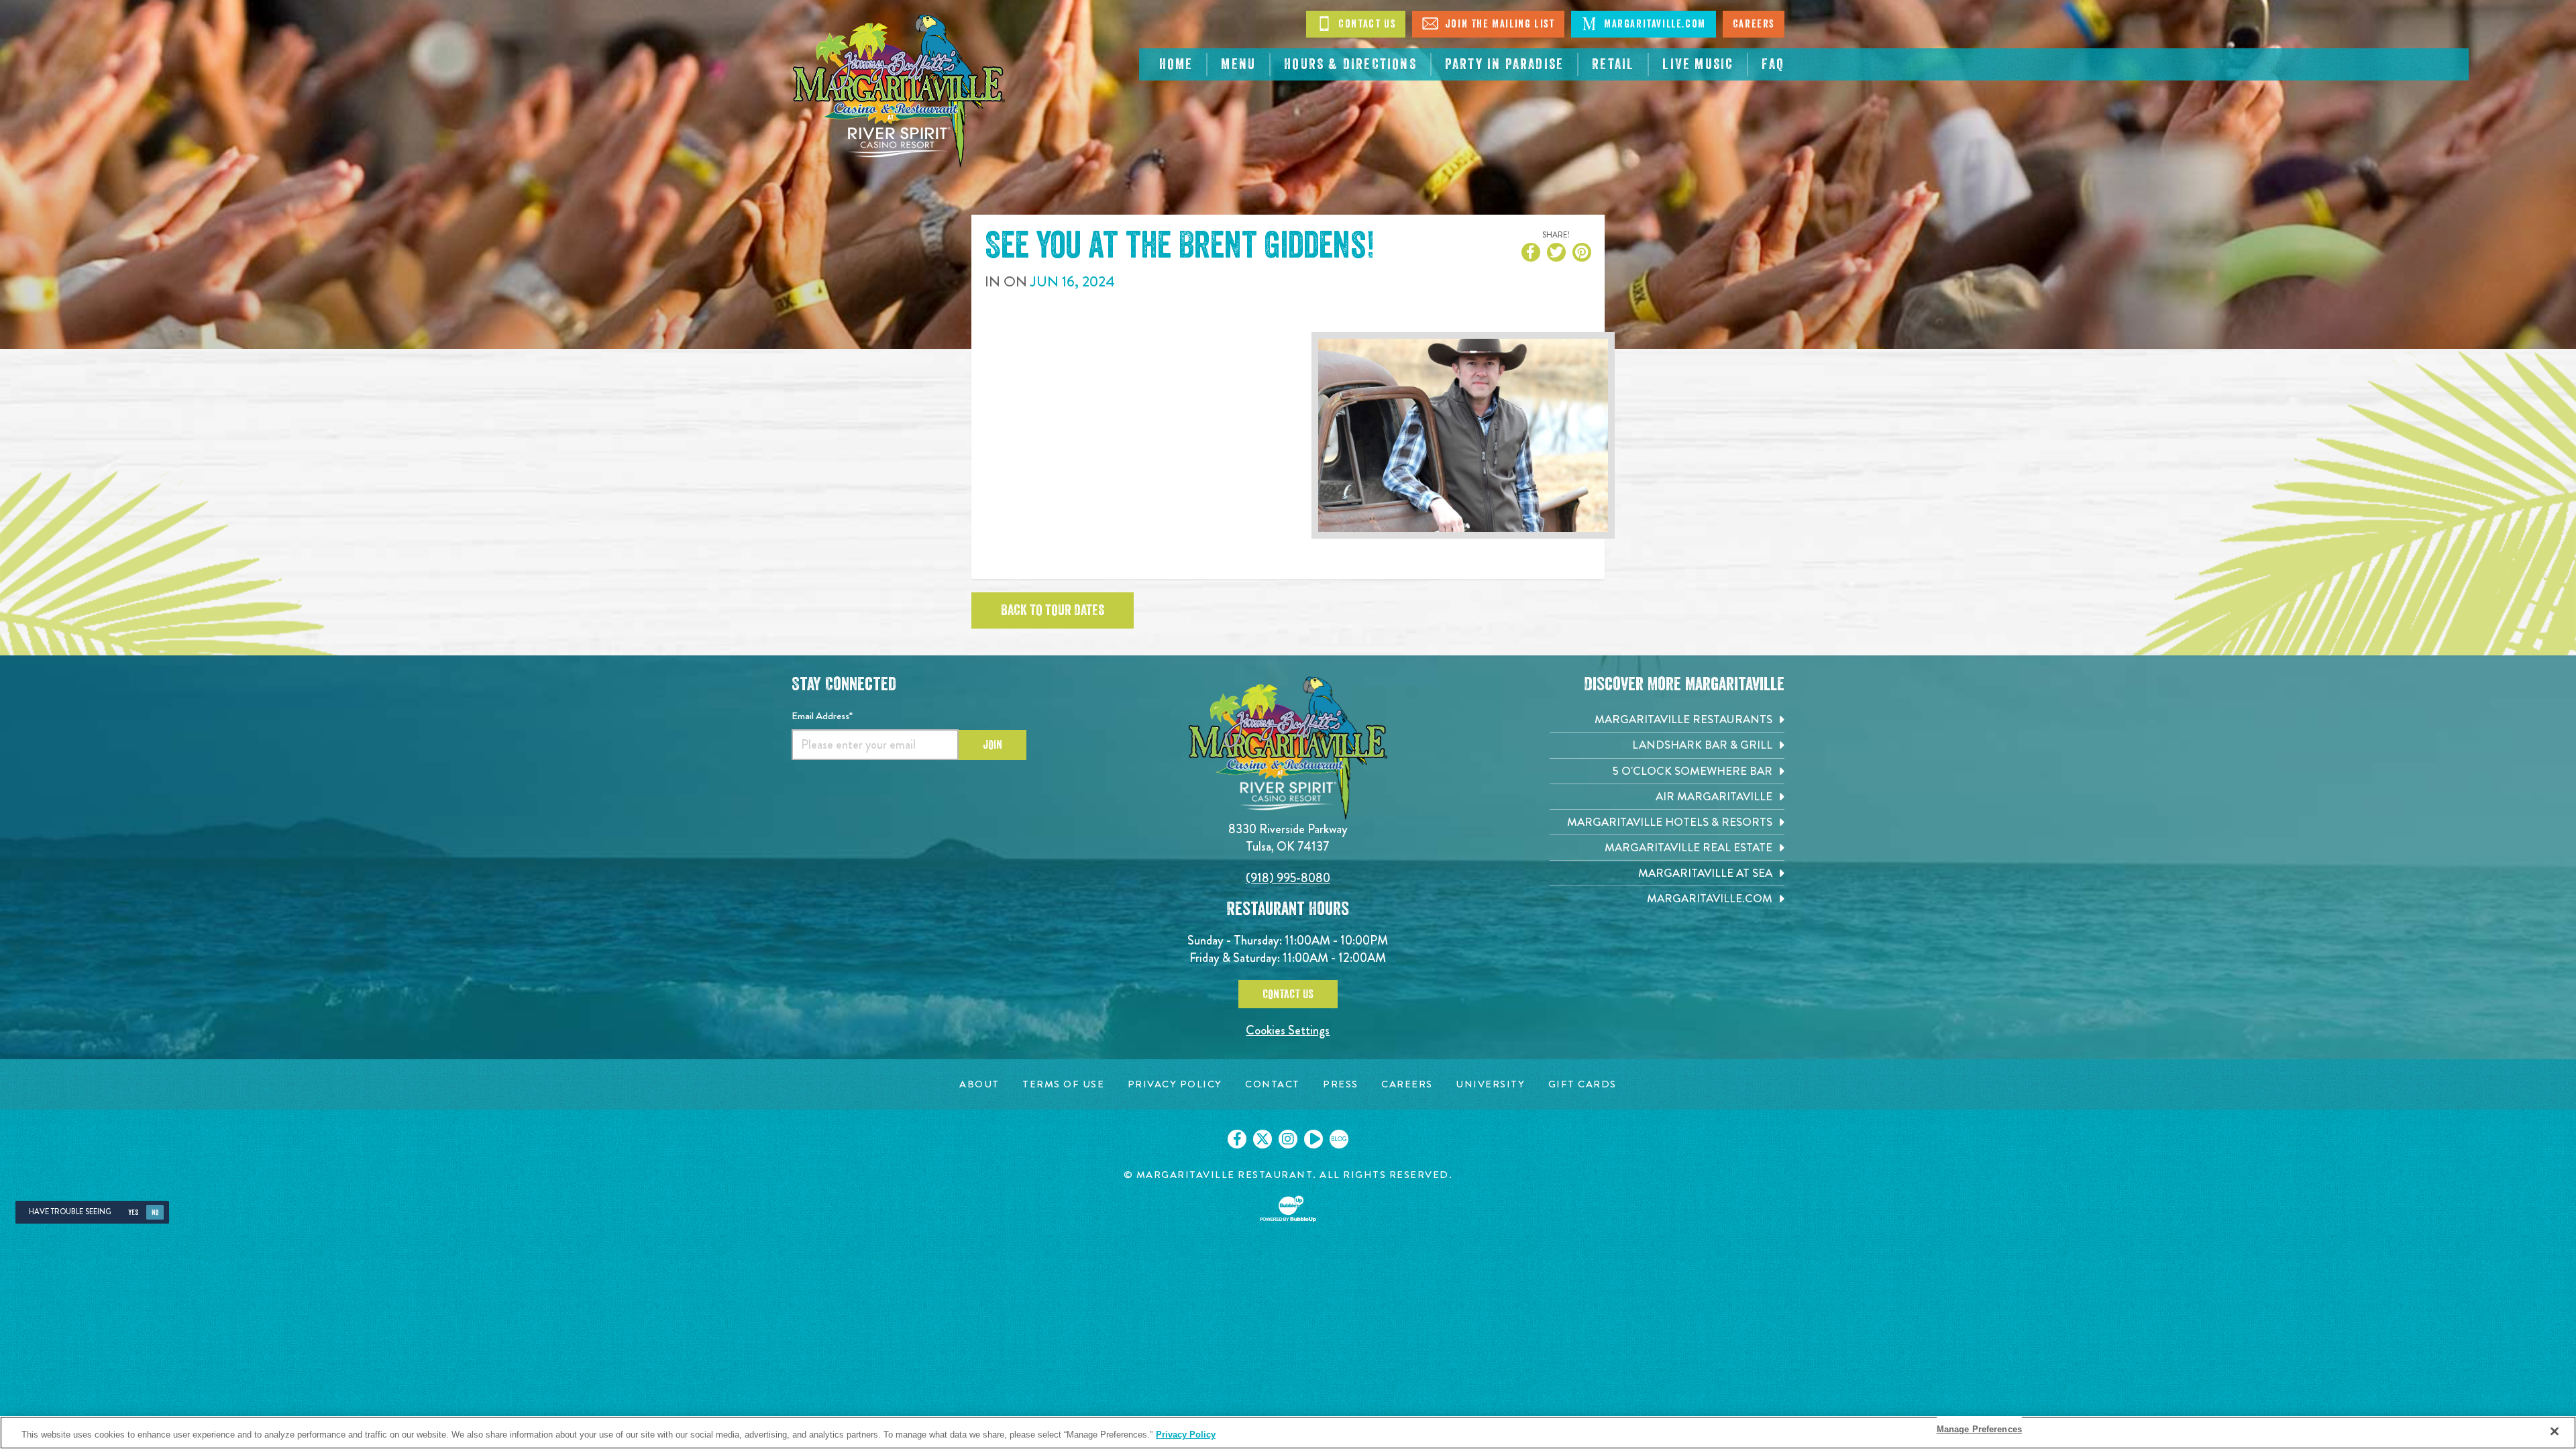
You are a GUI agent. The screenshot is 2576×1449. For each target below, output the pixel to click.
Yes (133, 1213)
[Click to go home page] (899, 91)
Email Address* (822, 716)
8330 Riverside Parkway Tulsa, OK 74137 (1288, 838)
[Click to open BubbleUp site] (1288, 1209)
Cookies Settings (1288, 1030)
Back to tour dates (1053, 610)
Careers (1754, 24)
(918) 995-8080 (1288, 878)
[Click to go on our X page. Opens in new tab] (1263, 1139)
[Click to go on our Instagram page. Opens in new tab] (1288, 1139)
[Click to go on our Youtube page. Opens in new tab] (1313, 1139)
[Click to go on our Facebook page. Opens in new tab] (1237, 1139)
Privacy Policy (1186, 1435)
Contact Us (1366, 24)
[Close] (2555, 1431)
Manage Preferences (1979, 1429)
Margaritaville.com (1653, 24)
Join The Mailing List (1498, 24)
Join (992, 745)
